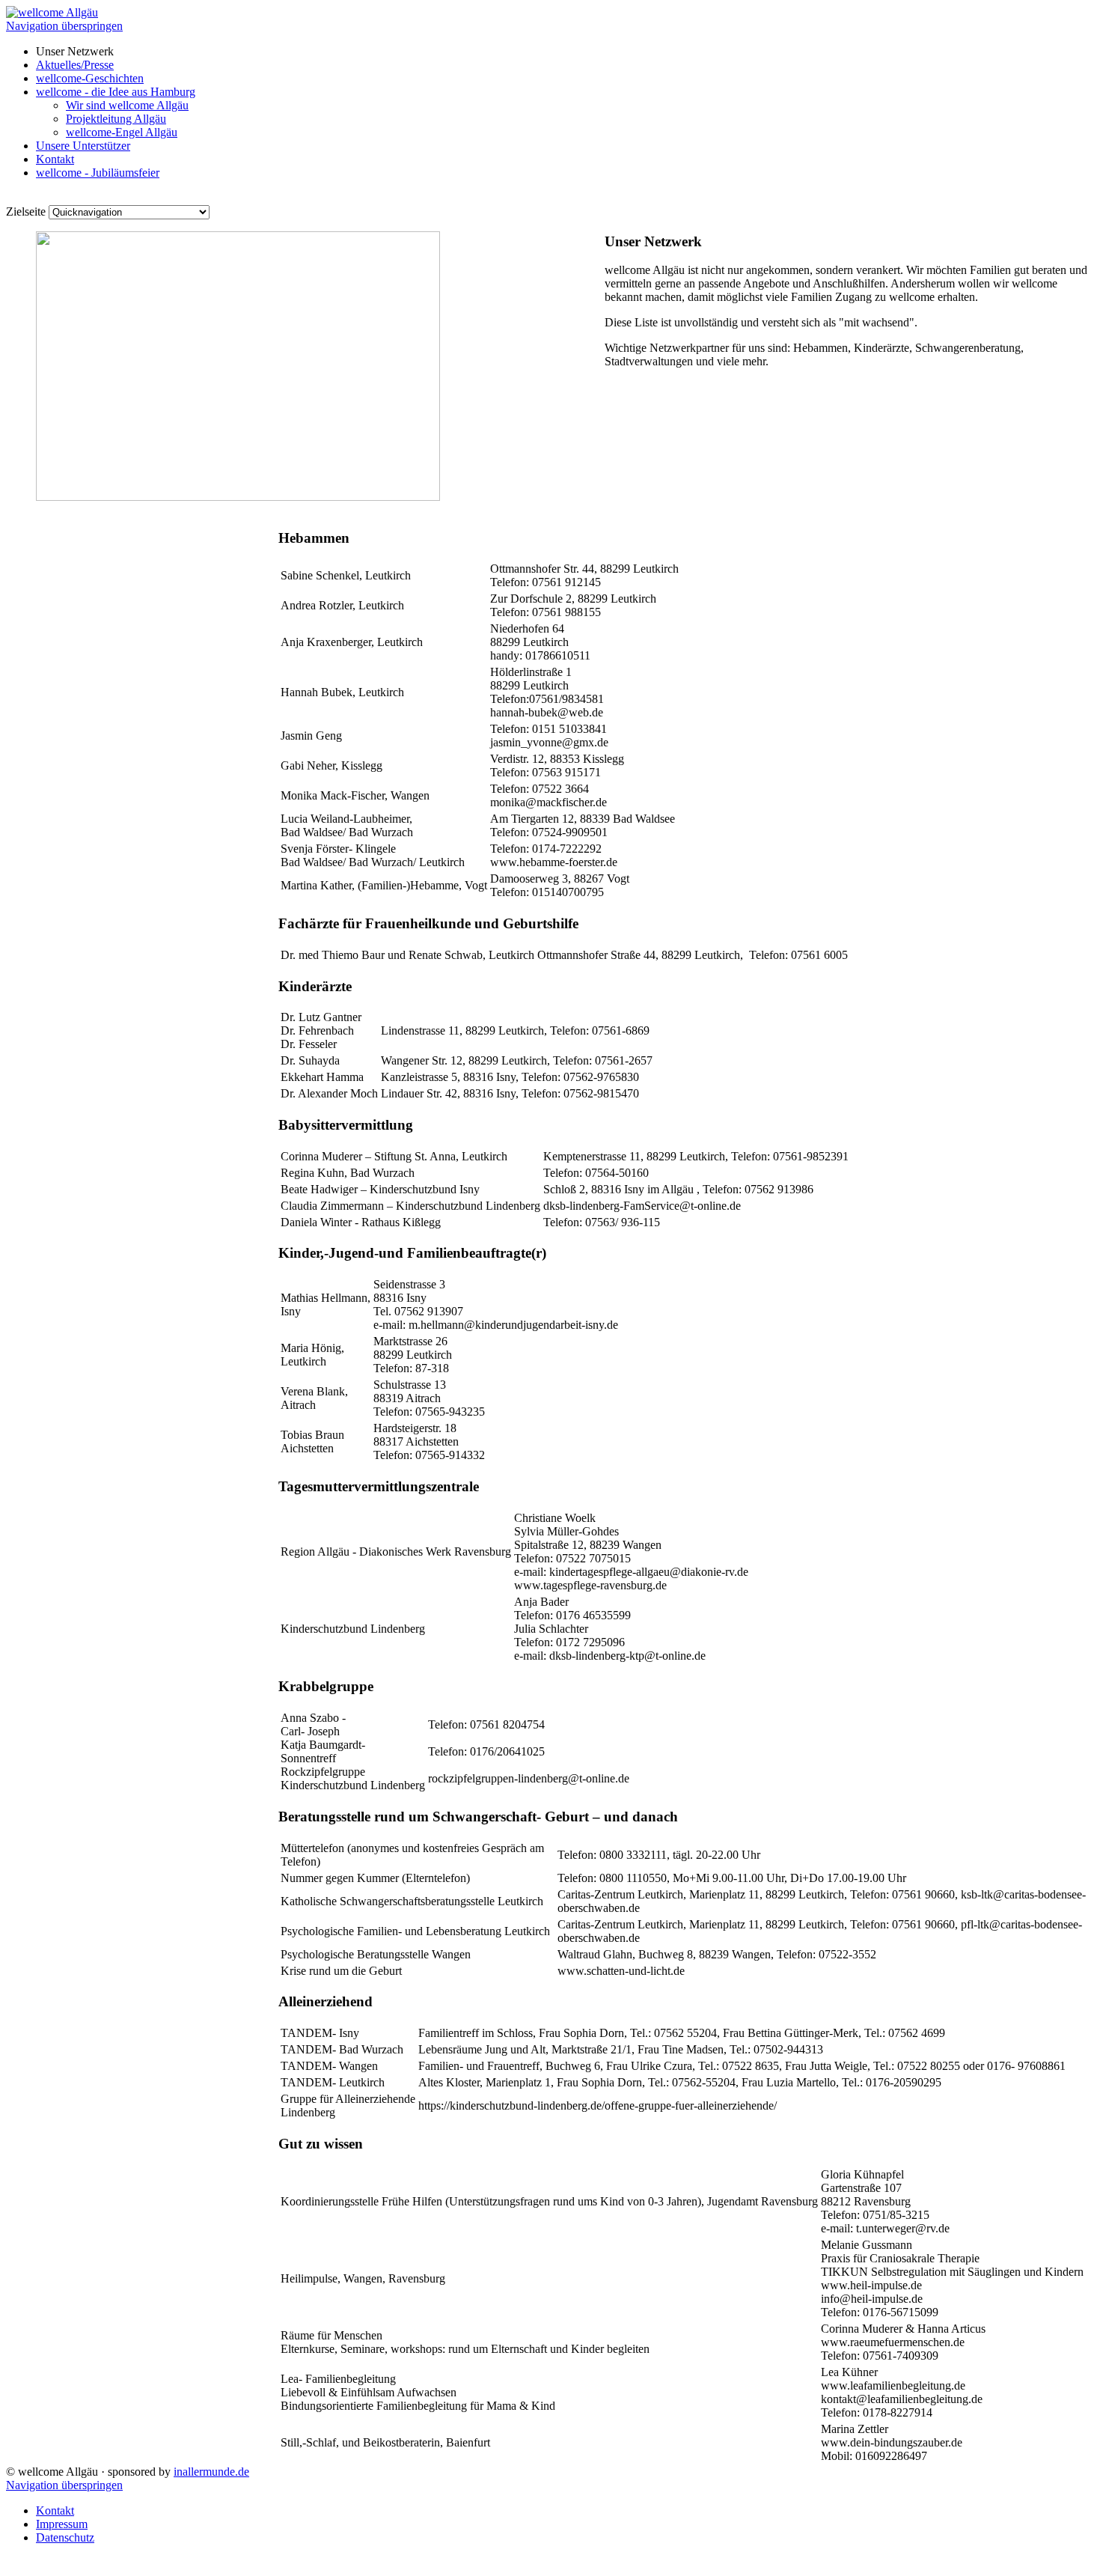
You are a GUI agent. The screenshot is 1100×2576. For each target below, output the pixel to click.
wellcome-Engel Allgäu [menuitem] (122, 132)
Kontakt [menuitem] (55, 159)
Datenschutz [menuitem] (65, 2537)
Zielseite (26, 211)
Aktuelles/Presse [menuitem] (75, 65)
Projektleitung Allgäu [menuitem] (116, 119)
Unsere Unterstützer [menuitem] (83, 146)
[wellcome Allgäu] (52, 12)
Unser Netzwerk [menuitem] (75, 51)
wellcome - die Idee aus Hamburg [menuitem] (116, 92)
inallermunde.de (211, 2472)
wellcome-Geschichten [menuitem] (90, 78)
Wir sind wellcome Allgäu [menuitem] (127, 105)
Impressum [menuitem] (62, 2524)
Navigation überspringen (64, 26)
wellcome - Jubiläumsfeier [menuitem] (98, 173)
